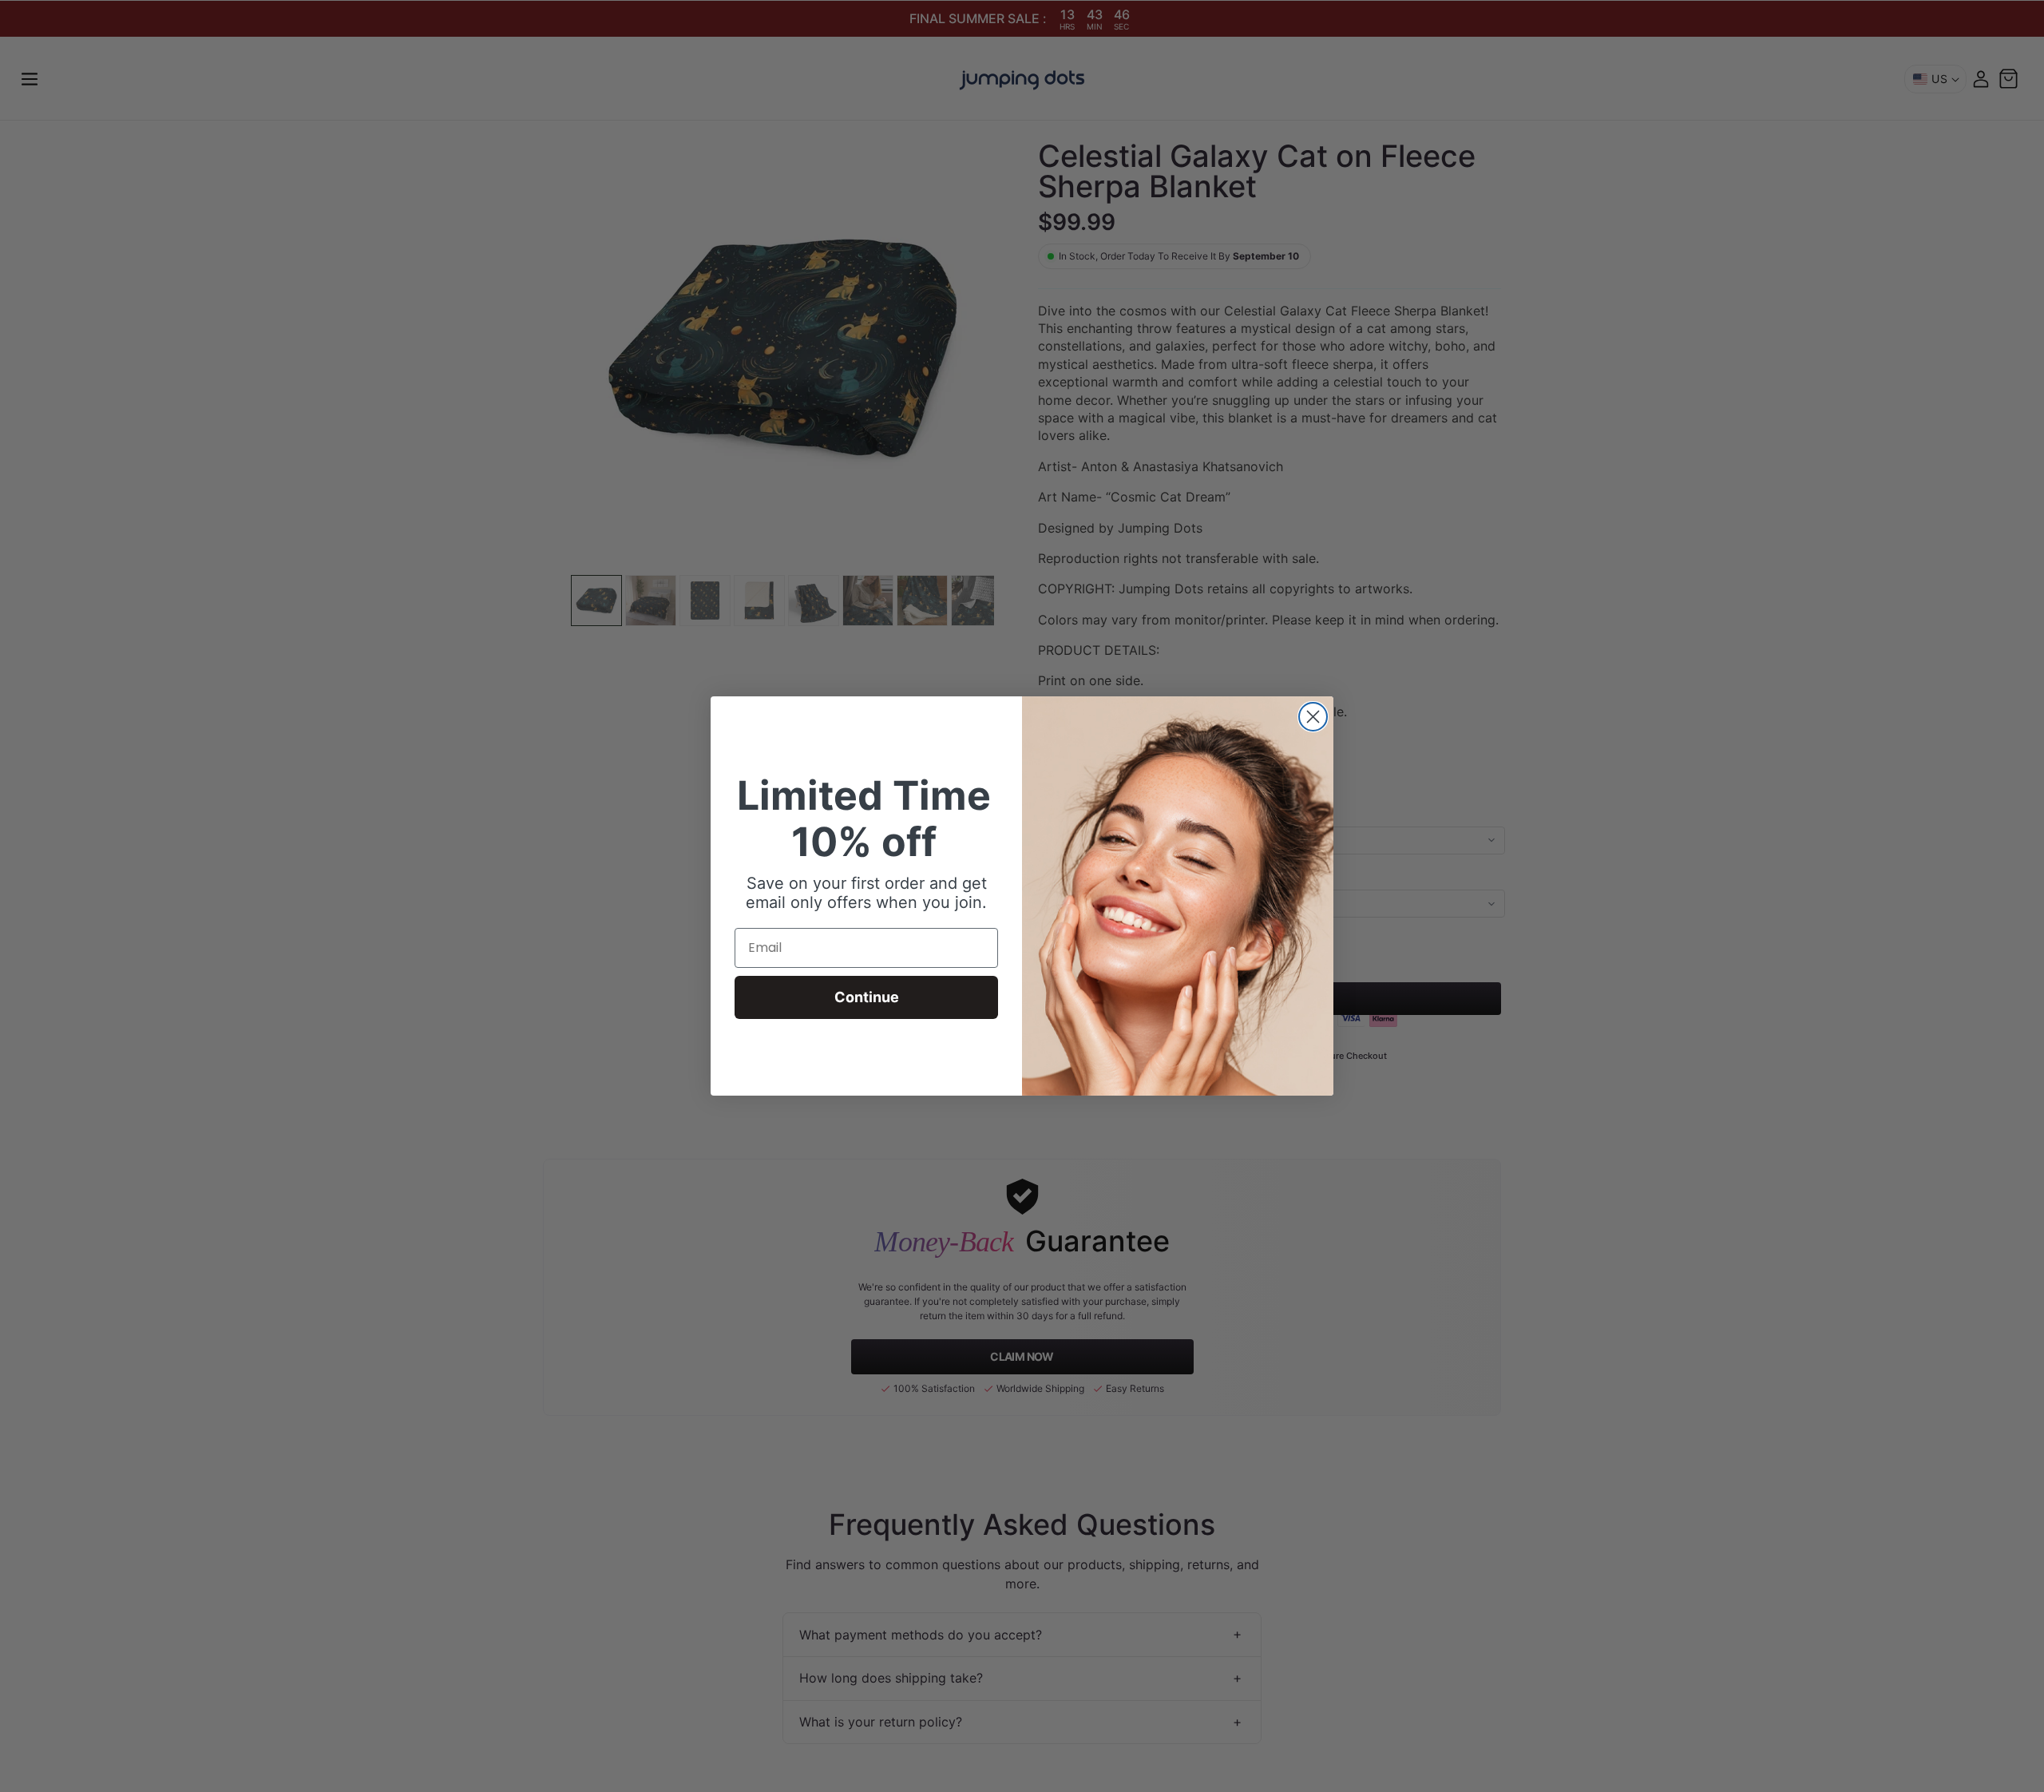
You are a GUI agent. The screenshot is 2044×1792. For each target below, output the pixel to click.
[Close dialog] (1313, 717)
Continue (867, 997)
